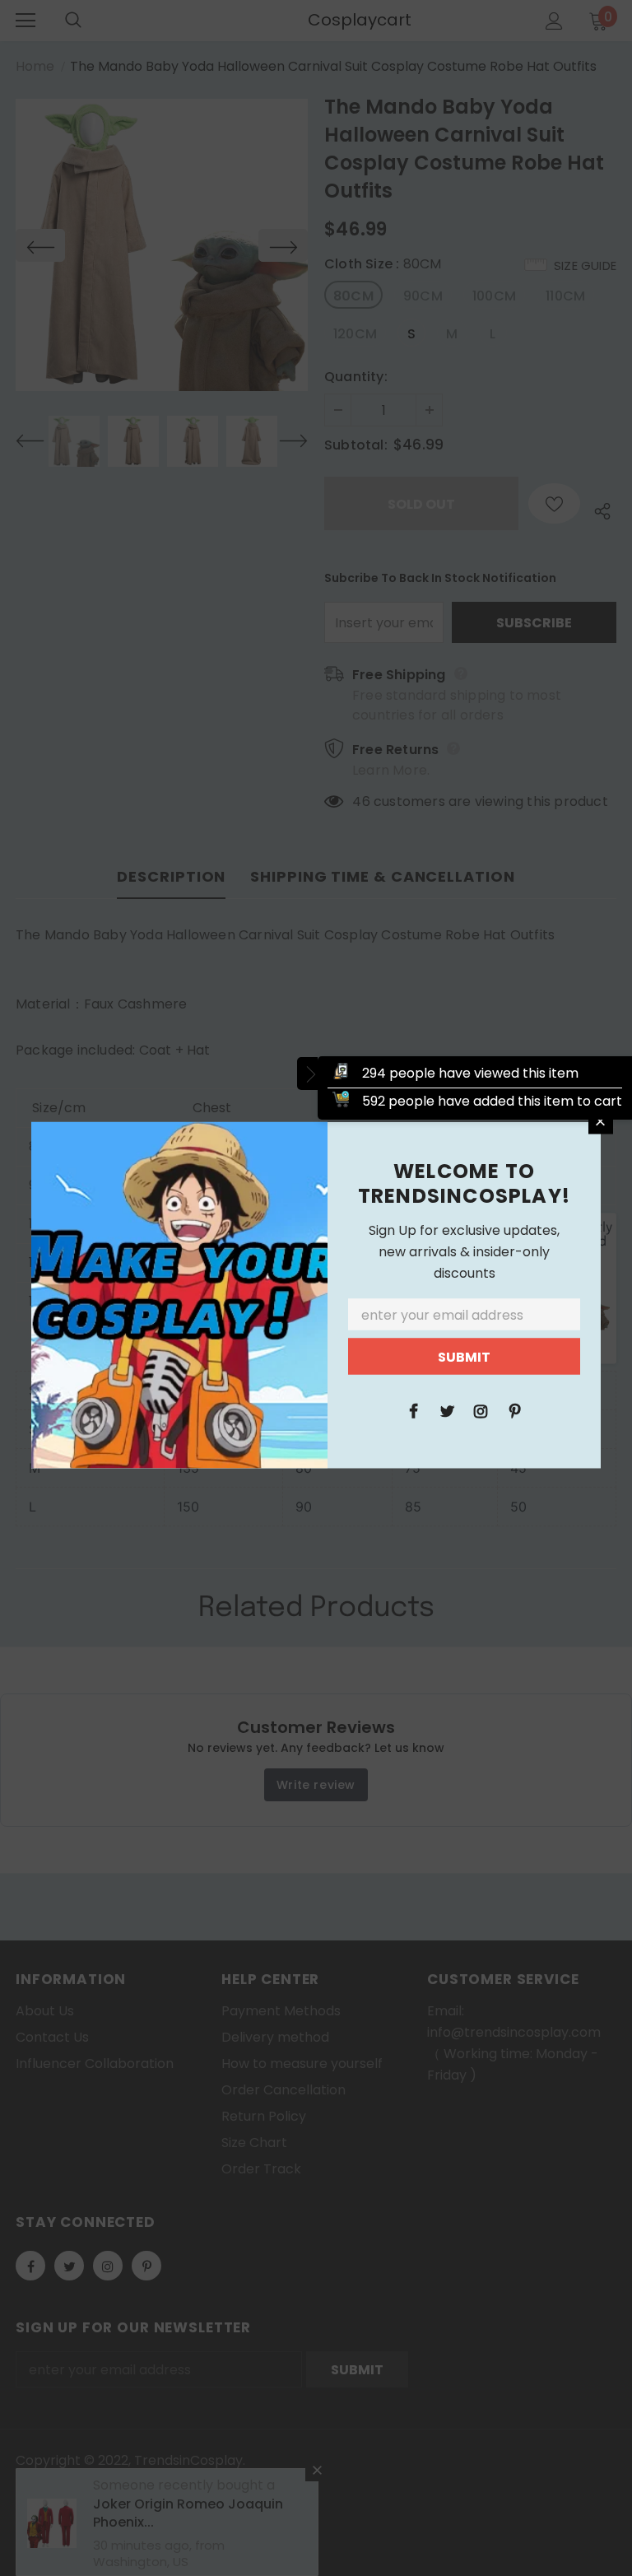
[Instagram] (481, 1409)
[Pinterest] (514, 1409)
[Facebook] (413, 1409)
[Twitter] (447, 1409)
